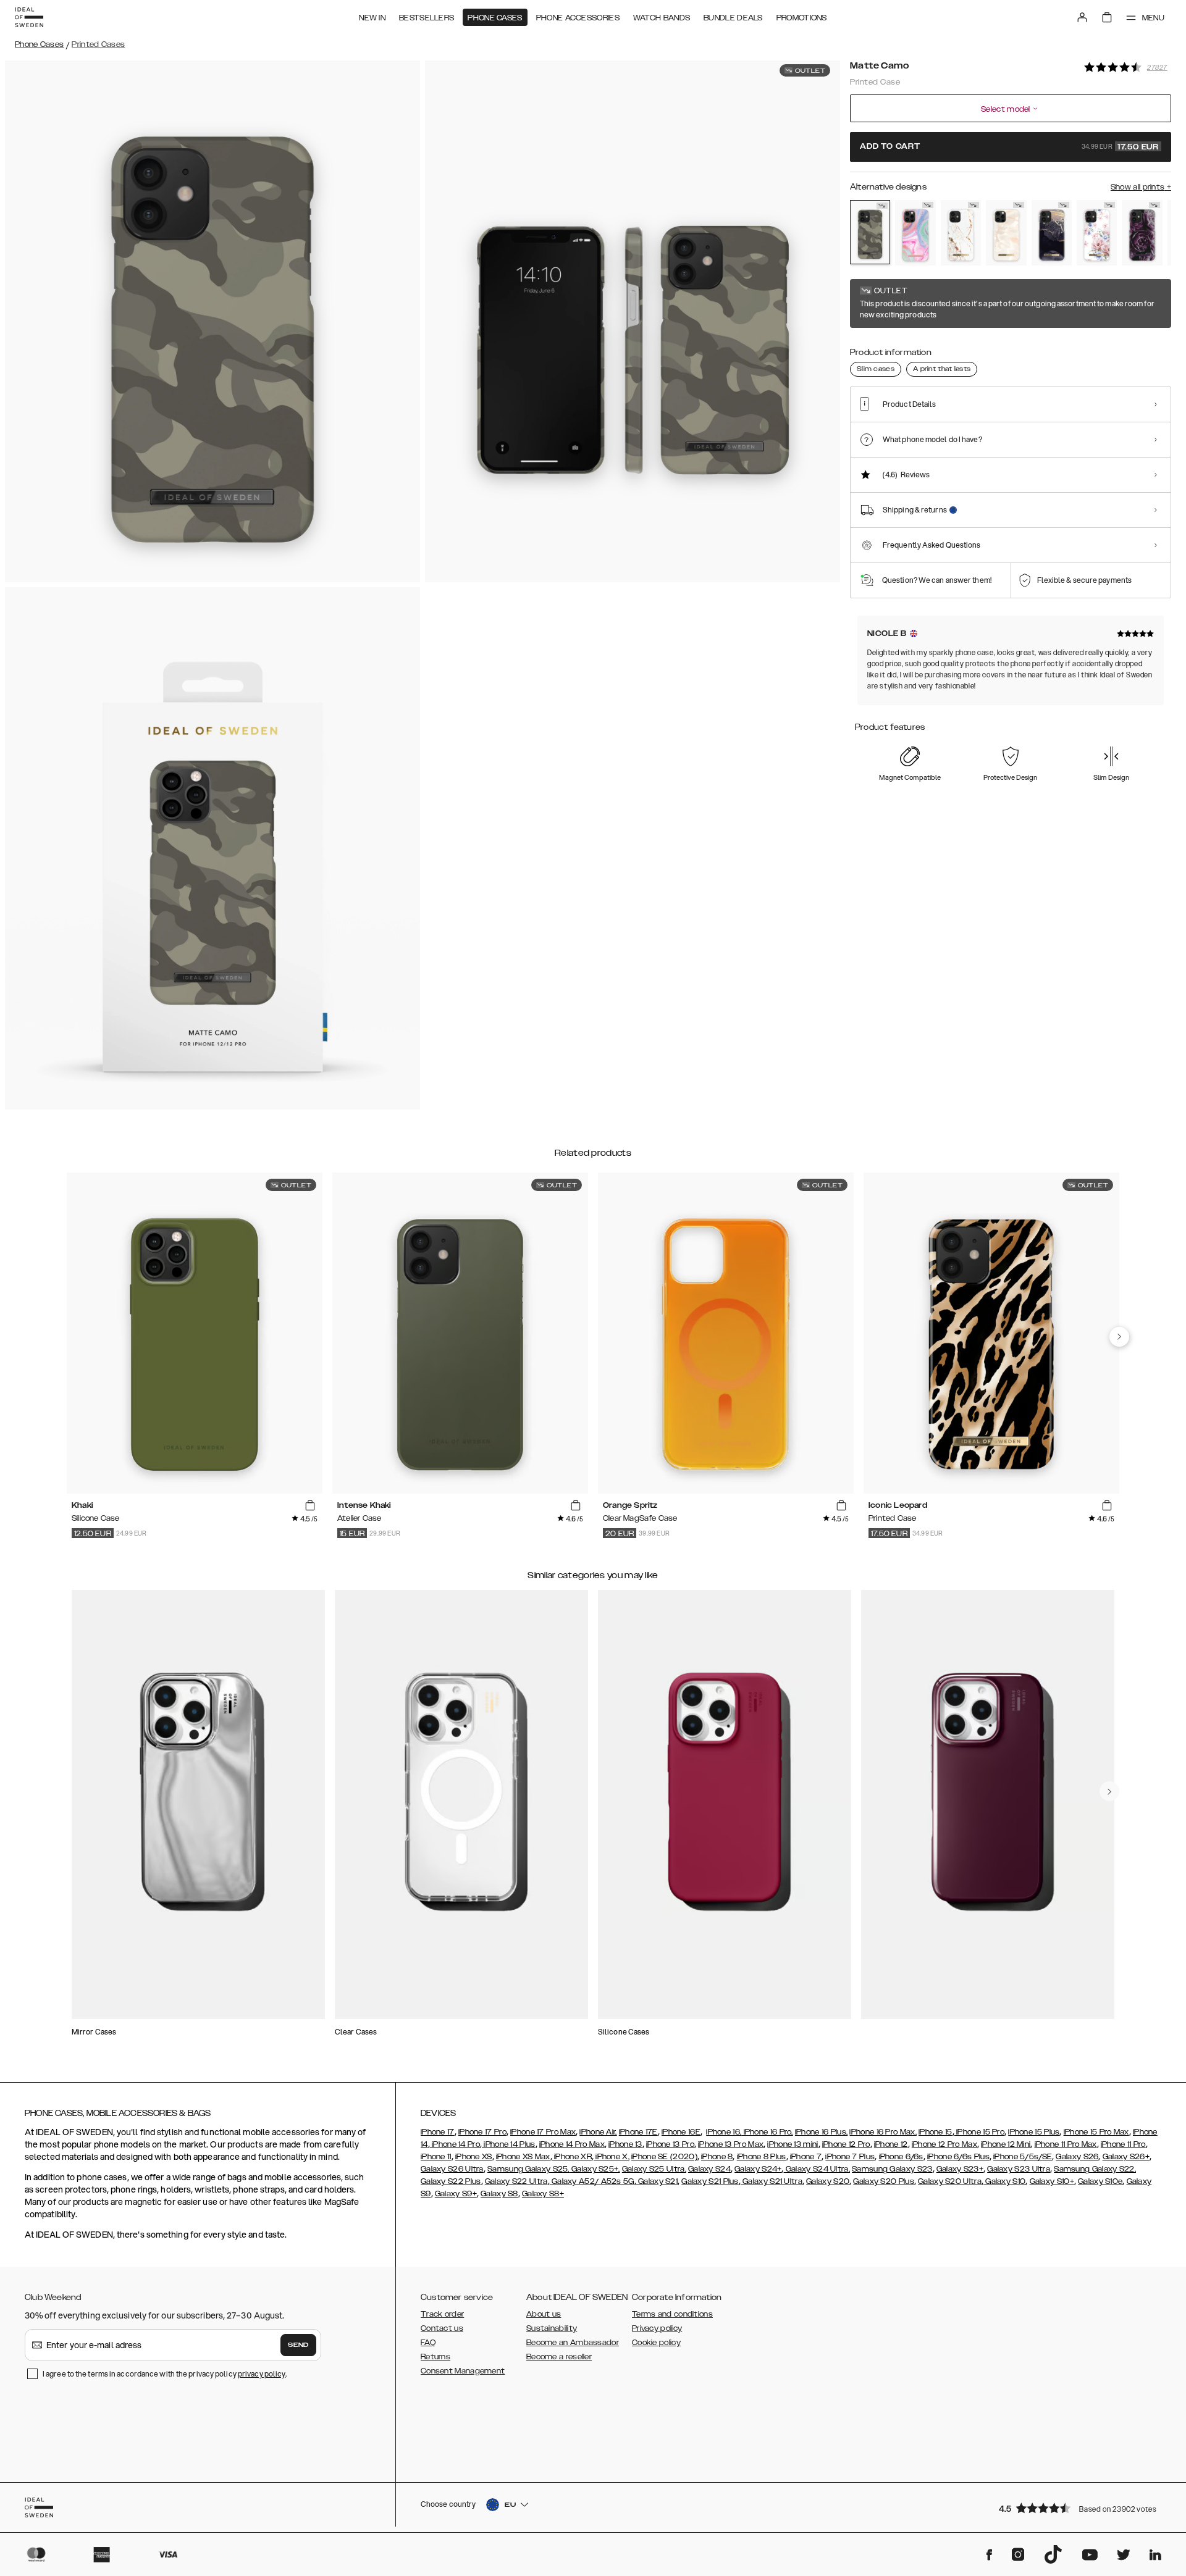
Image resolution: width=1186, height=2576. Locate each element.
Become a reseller (559, 2357)
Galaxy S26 (1077, 2157)
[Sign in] (1082, 17)
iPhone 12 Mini (1006, 2144)
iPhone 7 (806, 2157)
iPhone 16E (681, 2132)
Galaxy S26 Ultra (452, 2169)
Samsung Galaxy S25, (528, 2169)
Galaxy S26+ (1126, 2157)
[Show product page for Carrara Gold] (961, 233)
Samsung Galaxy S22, (1095, 2169)
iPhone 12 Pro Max (944, 2144)
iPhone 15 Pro (979, 2132)
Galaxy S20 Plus (884, 2181)
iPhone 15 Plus (1034, 2132)
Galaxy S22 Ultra (516, 2181)
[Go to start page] (29, 17)
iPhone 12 (891, 2144)
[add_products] (310, 1506)
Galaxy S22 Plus (451, 2181)
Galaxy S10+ (1052, 2181)
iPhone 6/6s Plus (958, 2157)
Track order (442, 2314)
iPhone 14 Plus (509, 2144)
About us (544, 2314)
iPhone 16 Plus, (822, 2132)
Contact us (442, 2328)
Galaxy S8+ (543, 2194)
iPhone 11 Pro (1123, 2144)
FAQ (428, 2343)
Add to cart (1009, 147)
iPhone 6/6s (901, 2157)
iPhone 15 (936, 2132)
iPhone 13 (625, 2144)
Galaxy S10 (1004, 2181)
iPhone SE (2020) (664, 2157)
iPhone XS (474, 2157)
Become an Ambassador (573, 2343)
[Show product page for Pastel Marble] (915, 233)
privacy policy (262, 2374)
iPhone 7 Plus (850, 2157)
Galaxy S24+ (758, 2169)
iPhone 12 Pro (846, 2144)
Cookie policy (656, 2343)
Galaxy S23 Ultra (1019, 2169)
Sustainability (552, 2328)
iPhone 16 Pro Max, (883, 2132)
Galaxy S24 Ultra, (817, 2169)
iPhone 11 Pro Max (1066, 2144)
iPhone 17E (638, 2132)
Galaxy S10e (1100, 2181)
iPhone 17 (438, 2132)
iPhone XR (572, 2157)
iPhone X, (612, 2157)
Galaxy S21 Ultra (772, 2181)
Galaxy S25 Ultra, (654, 2169)
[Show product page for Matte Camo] (870, 232)
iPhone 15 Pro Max (1096, 2132)
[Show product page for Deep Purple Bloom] (1142, 233)
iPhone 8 (717, 2157)
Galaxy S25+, (595, 2169)
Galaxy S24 (709, 2169)
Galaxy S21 (657, 2181)
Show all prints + (1141, 187)
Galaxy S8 (499, 2194)
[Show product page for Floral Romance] (1097, 233)
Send (298, 2345)
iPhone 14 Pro (455, 2144)
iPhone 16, (724, 2132)
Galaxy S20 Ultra (950, 2181)
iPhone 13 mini (793, 2144)
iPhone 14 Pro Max (572, 2144)
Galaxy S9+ (456, 2194)
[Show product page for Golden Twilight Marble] (1052, 233)
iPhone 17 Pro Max (543, 2132)
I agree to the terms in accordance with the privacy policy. (165, 2374)
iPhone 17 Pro (482, 2132)
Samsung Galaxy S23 (892, 2169)
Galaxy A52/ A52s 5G (592, 2181)
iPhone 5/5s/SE (1023, 2157)
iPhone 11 (436, 2157)
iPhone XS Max (523, 2157)
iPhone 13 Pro (670, 2144)
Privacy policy (657, 2328)
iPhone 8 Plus (762, 2157)
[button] (1081, 2508)
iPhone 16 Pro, (767, 2132)
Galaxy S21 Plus (710, 2181)
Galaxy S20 (828, 2181)
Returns (435, 2357)
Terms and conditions (672, 2314)
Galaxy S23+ (960, 2169)
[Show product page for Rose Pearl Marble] (1006, 233)
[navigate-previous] (1119, 1337)
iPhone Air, (598, 2132)
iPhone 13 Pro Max (731, 2144)
